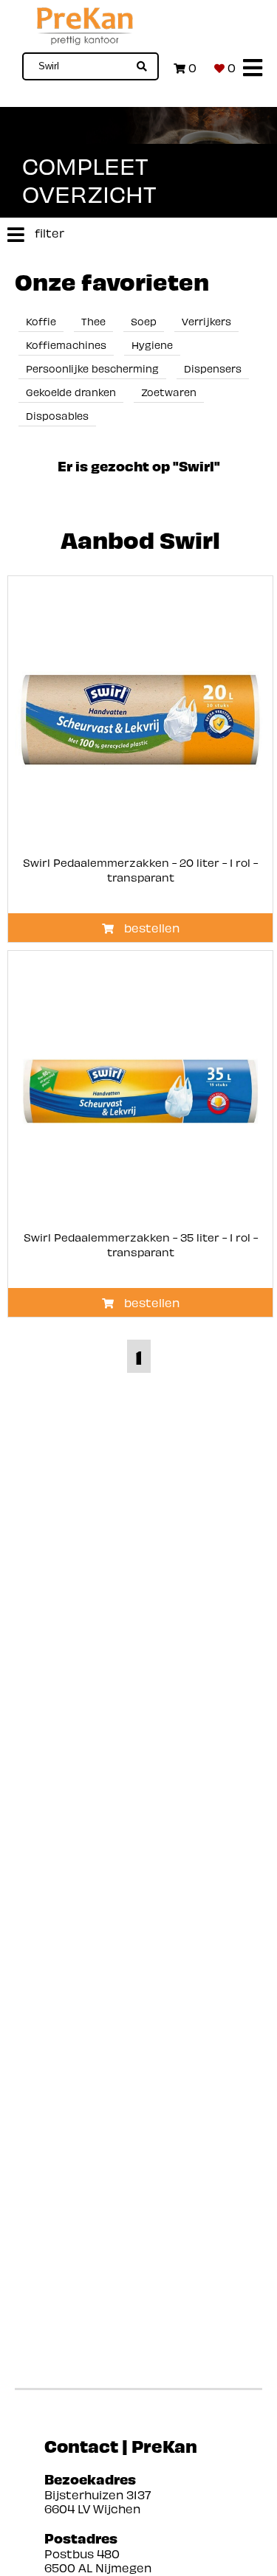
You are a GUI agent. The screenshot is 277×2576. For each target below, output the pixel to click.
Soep (144, 321)
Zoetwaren (169, 392)
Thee (93, 321)
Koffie (41, 321)
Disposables (57, 416)
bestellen (150, 928)
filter (48, 233)
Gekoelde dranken (71, 392)
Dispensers (213, 368)
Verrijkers (206, 321)
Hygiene (152, 345)
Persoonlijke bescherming (92, 368)
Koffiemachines (66, 345)
